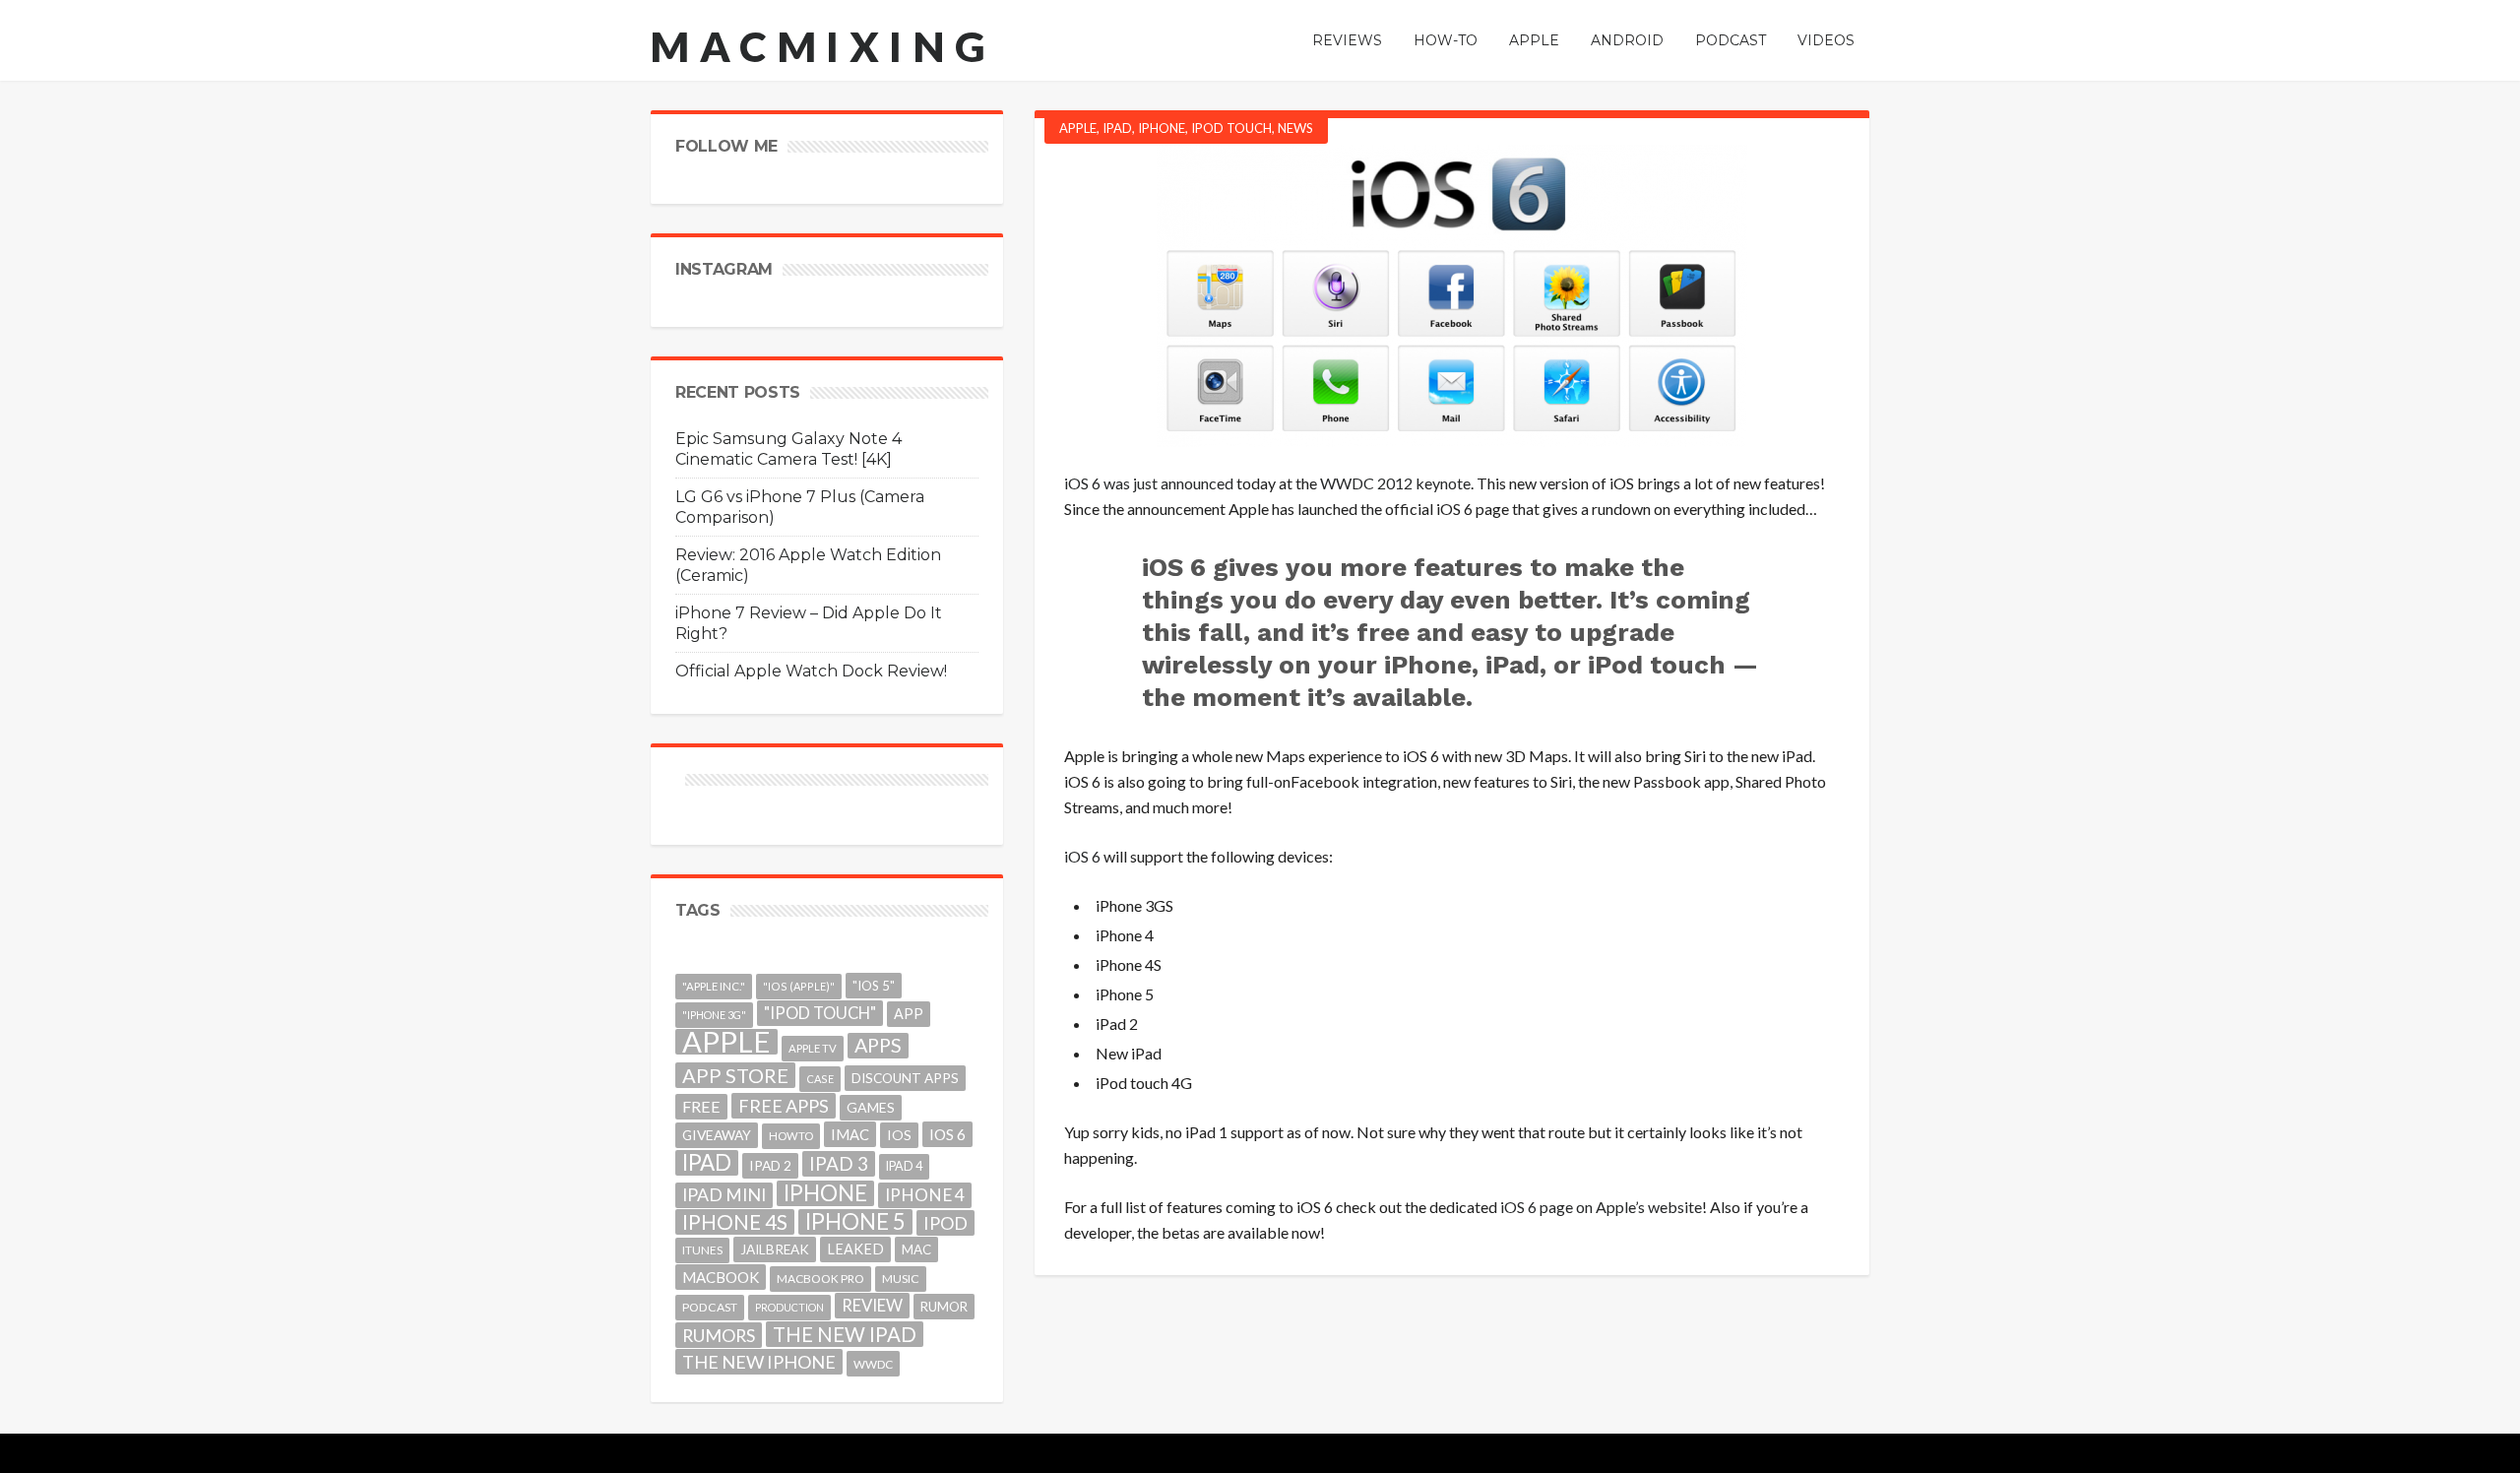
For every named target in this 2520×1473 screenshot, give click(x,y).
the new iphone (759, 1362)
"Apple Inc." (714, 986)
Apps (878, 1045)
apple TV (813, 1048)
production (789, 1307)
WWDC (873, 1364)
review (872, 1305)
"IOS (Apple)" (799, 986)
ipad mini (724, 1195)
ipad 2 (770, 1165)
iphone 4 (925, 1195)
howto (791, 1136)
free (701, 1106)
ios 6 (947, 1134)
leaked (855, 1249)
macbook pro (820, 1279)
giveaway (717, 1135)
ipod (945, 1223)
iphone (825, 1193)
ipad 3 (839, 1163)
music (901, 1279)
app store (735, 1075)
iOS (899, 1135)
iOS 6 (1082, 856)
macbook (721, 1277)
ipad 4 (904, 1166)
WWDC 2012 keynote (1395, 483)
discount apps (905, 1078)
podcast (710, 1307)
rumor (944, 1307)
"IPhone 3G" (714, 1015)
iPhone (1162, 128)
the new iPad (845, 1334)
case (820, 1079)
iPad (1117, 128)
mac (916, 1249)
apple (726, 1042)
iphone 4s (735, 1221)
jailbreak (775, 1249)
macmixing (823, 46)
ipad (707, 1163)
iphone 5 (855, 1222)
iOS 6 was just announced (1149, 483)
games (871, 1107)
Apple (1078, 128)
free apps (784, 1106)
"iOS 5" (874, 986)
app (909, 1014)
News (1295, 128)
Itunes (702, 1250)
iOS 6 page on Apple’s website (1601, 1207)
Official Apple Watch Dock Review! (811, 671)
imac (850, 1134)
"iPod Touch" (820, 1013)
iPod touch (1231, 128)
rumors (719, 1335)
